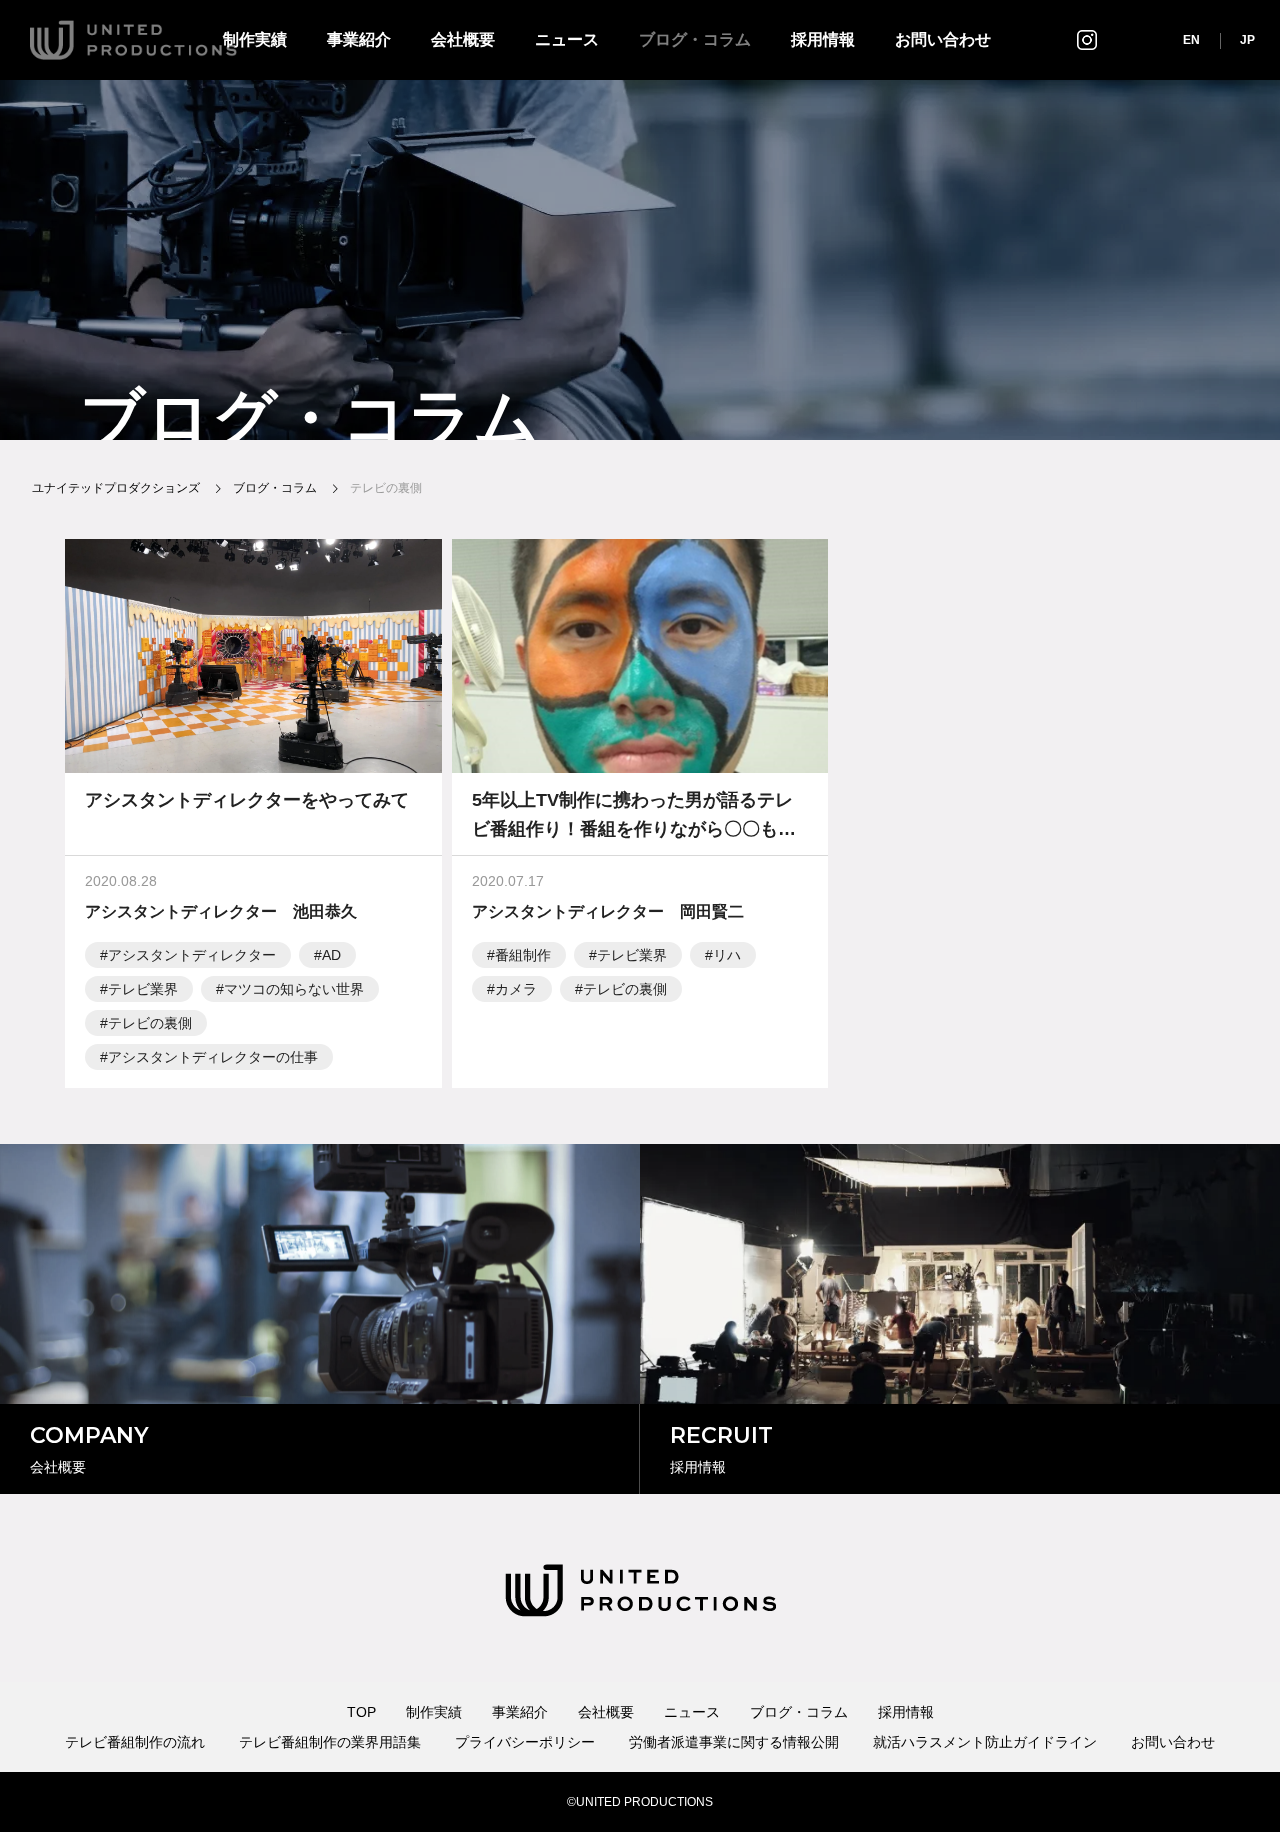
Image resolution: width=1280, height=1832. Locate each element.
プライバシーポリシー (525, 1742)
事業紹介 (359, 39)
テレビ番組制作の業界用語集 (330, 1742)
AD (331, 955)
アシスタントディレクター (192, 955)
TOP (361, 1712)
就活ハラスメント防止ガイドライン (985, 1742)
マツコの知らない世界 (294, 989)
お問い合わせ (943, 39)
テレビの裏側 (150, 1023)
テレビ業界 (143, 989)
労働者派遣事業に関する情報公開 (734, 1742)
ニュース (567, 39)
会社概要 (463, 39)
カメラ (516, 989)
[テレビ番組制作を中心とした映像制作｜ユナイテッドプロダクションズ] (133, 40)
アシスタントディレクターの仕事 (213, 1057)
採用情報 (823, 39)
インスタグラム (1087, 39)
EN (1191, 40)
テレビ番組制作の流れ (135, 1742)
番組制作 (523, 955)
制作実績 (434, 1712)
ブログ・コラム (695, 39)
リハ (727, 955)
